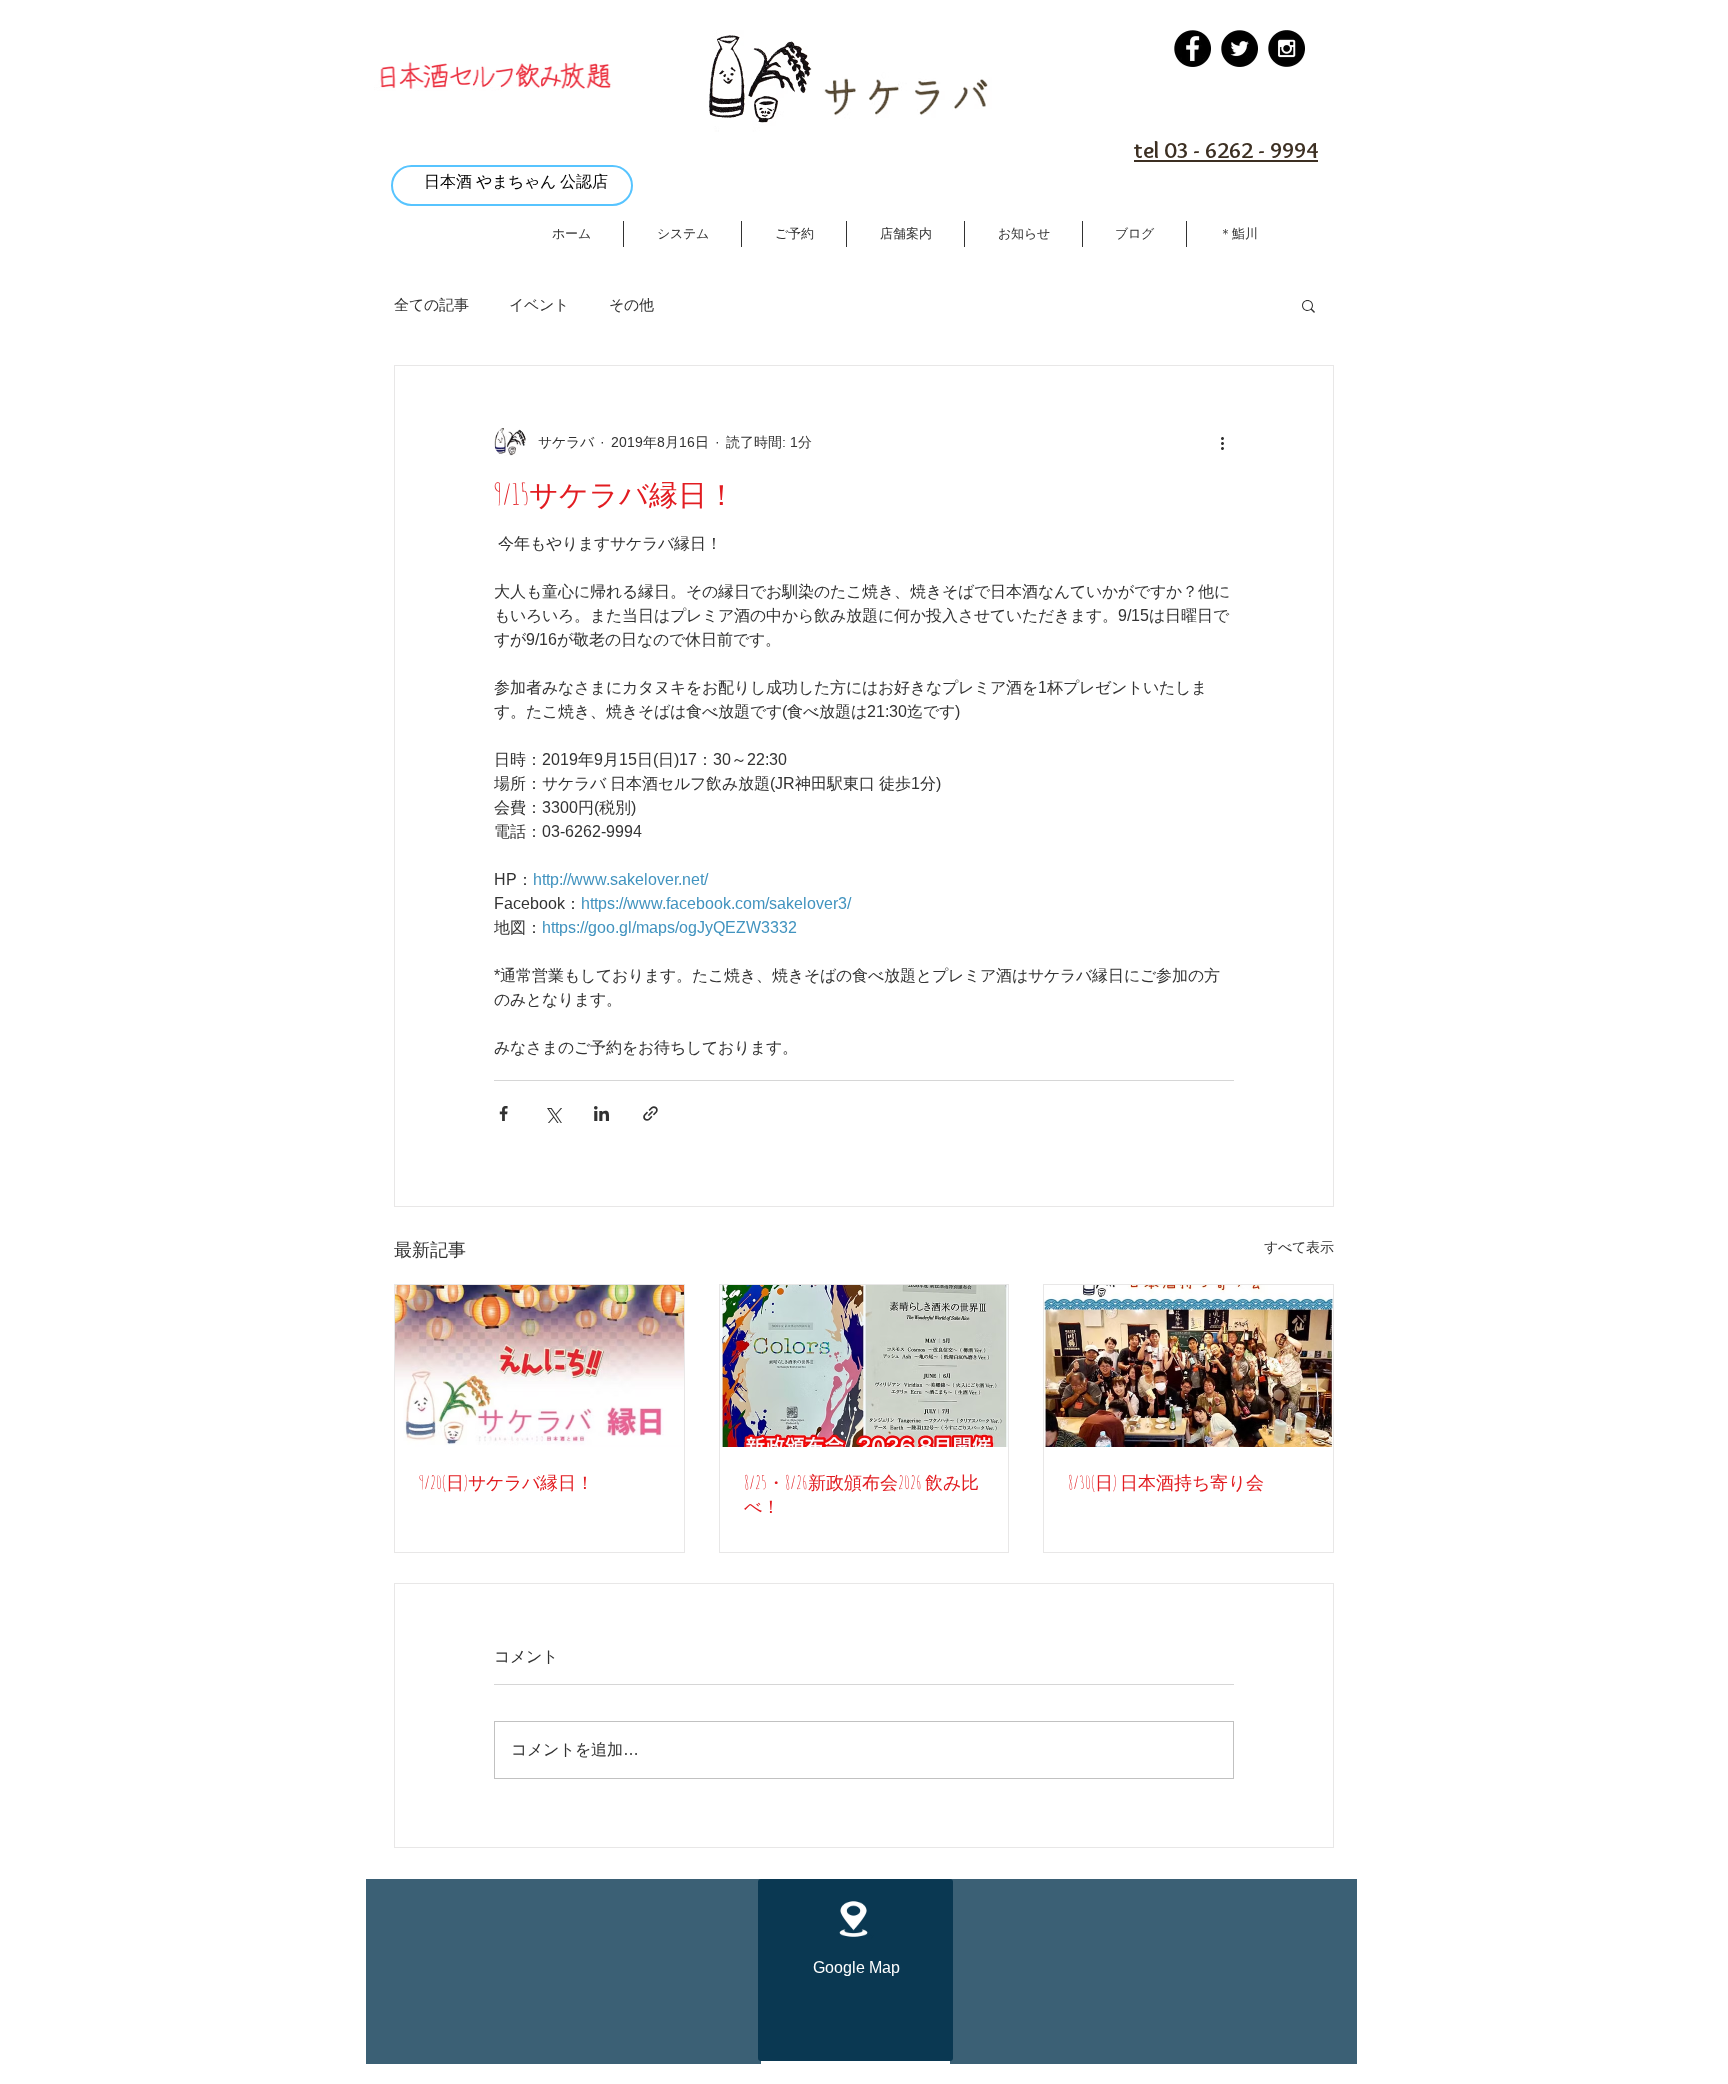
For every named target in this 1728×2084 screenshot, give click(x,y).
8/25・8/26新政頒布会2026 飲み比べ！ (861, 1494)
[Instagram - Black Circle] (1286, 48)
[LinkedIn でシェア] (601, 1113)
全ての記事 (431, 304)
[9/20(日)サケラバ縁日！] (539, 1366)
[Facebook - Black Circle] (1192, 48)
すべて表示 (1299, 1247)
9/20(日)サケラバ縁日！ (506, 1482)
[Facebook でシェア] (503, 1113)
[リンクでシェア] (650, 1113)
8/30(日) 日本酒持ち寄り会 (1166, 1482)
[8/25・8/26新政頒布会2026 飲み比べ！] (864, 1366)
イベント (539, 304)
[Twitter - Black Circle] (1239, 48)
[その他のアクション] (1222, 442)
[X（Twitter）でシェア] (552, 1113)
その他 (631, 304)
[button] (1308, 305)
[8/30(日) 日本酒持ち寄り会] (1188, 1366)
